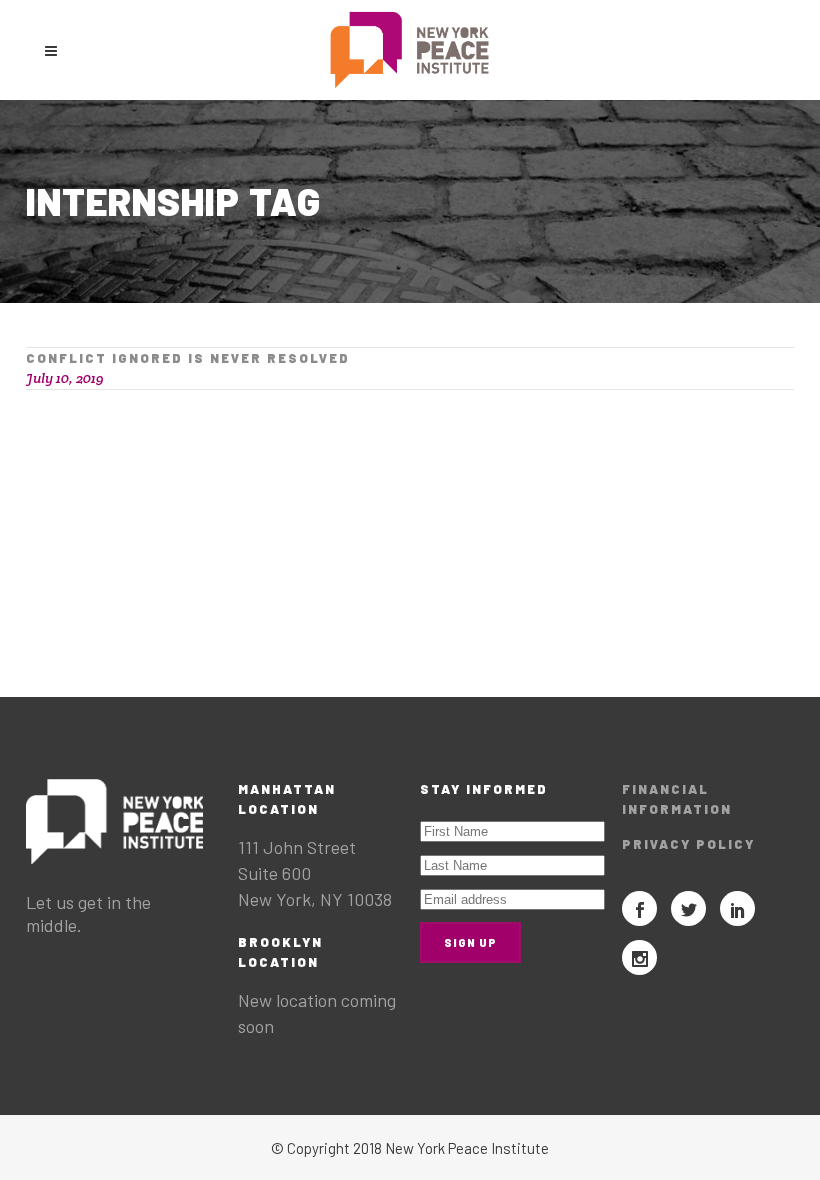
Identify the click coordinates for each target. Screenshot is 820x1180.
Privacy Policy (688, 844)
